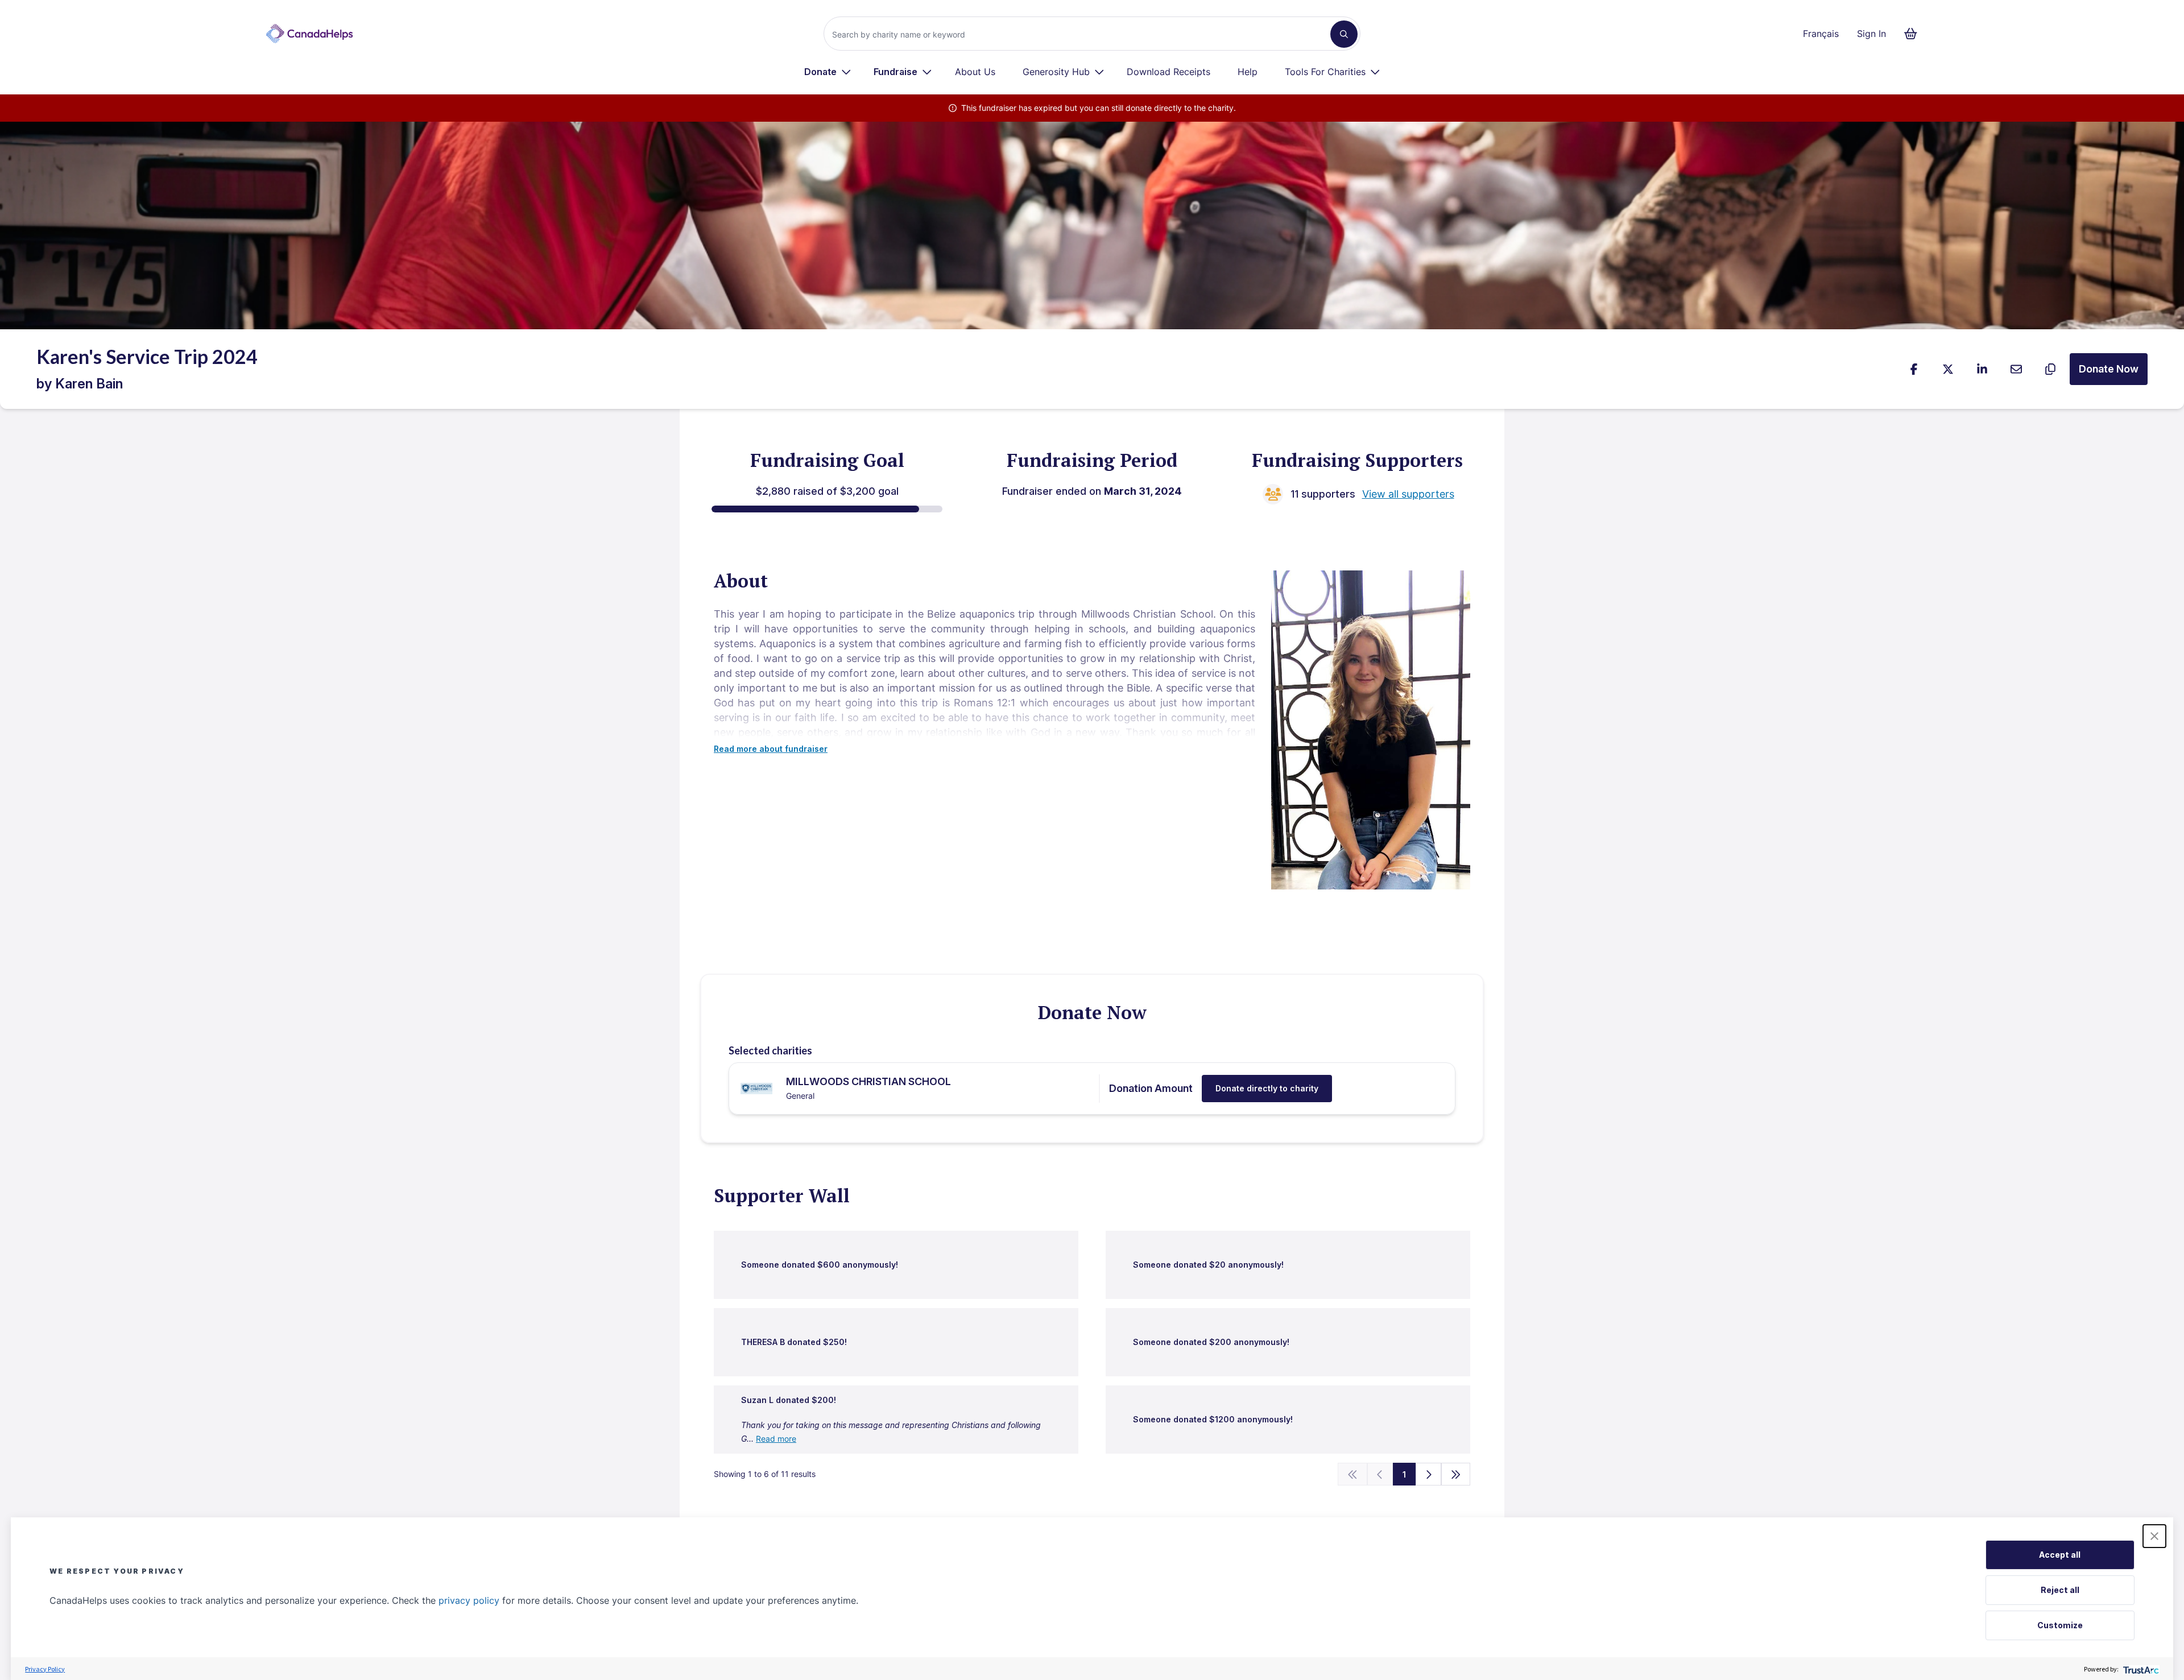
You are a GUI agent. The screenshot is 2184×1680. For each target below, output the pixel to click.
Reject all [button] (2060, 1590)
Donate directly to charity (1267, 1088)
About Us (975, 72)
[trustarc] (2140, 1669)
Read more (776, 1439)
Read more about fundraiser (771, 749)
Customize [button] (2060, 1625)
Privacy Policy (45, 1669)
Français (1821, 34)
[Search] (1344, 34)
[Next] (1428, 1474)
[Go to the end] (1456, 1474)
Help (1248, 72)
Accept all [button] (2060, 1555)
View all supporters (1408, 494)
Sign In (1871, 34)
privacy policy (469, 1600)
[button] (2154, 1536)
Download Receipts (1168, 72)
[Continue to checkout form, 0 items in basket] (1914, 34)
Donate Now (2109, 369)
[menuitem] (828, 72)
